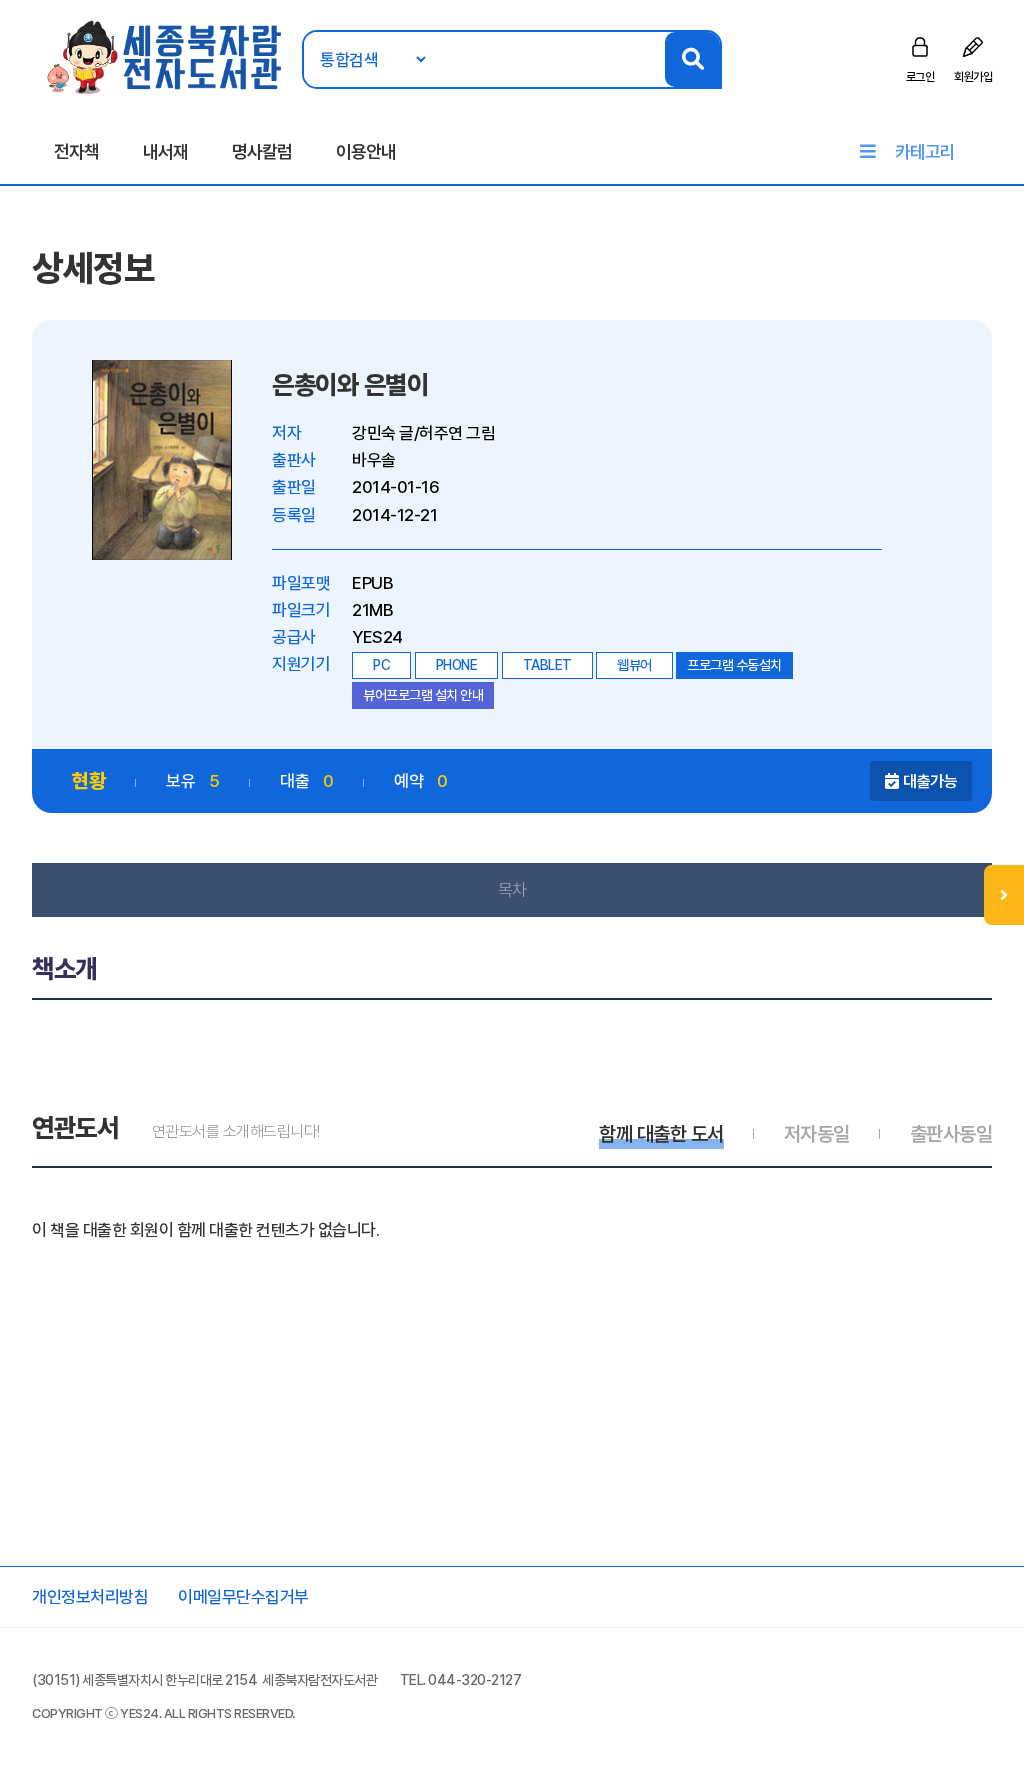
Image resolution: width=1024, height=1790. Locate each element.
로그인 (920, 77)
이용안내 (366, 151)
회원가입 (973, 77)
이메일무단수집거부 (243, 1597)
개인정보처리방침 (90, 1597)
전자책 (76, 151)
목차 (512, 890)
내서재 (165, 151)
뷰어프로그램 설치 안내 (423, 695)
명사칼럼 (262, 151)
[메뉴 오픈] (1004, 895)
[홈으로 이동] (165, 56)
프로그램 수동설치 (734, 665)
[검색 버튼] (692, 59)
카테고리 (925, 151)
